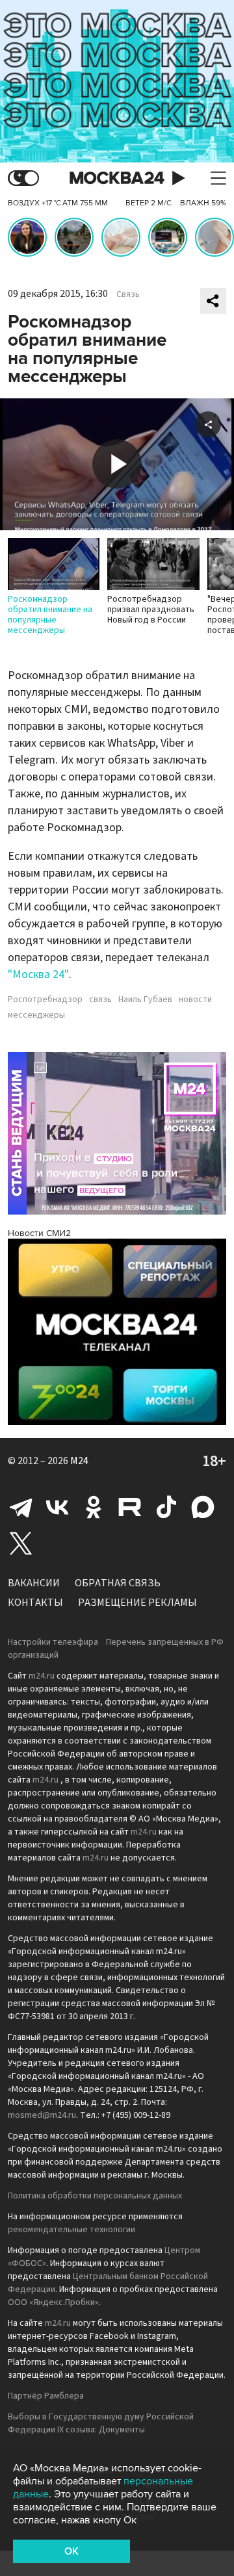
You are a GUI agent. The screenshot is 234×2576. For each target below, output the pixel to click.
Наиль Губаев (145, 999)
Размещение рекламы (137, 1603)
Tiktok (166, 1507)
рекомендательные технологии (71, 2230)
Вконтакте (57, 1507)
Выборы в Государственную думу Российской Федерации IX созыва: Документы (101, 2423)
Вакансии (34, 1583)
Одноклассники (94, 1507)
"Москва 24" (38, 974)
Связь (128, 294)
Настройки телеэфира (53, 1642)
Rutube (130, 1507)
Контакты (35, 1603)
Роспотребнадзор (45, 999)
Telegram (21, 1507)
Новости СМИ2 (39, 1233)
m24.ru (42, 1676)
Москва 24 (117, 178)
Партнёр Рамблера (46, 2396)
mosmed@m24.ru (42, 2115)
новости (195, 999)
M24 (79, 1461)
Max (203, 1507)
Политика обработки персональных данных (95, 2196)
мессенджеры (36, 1015)
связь (100, 999)
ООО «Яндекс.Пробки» (53, 2302)
